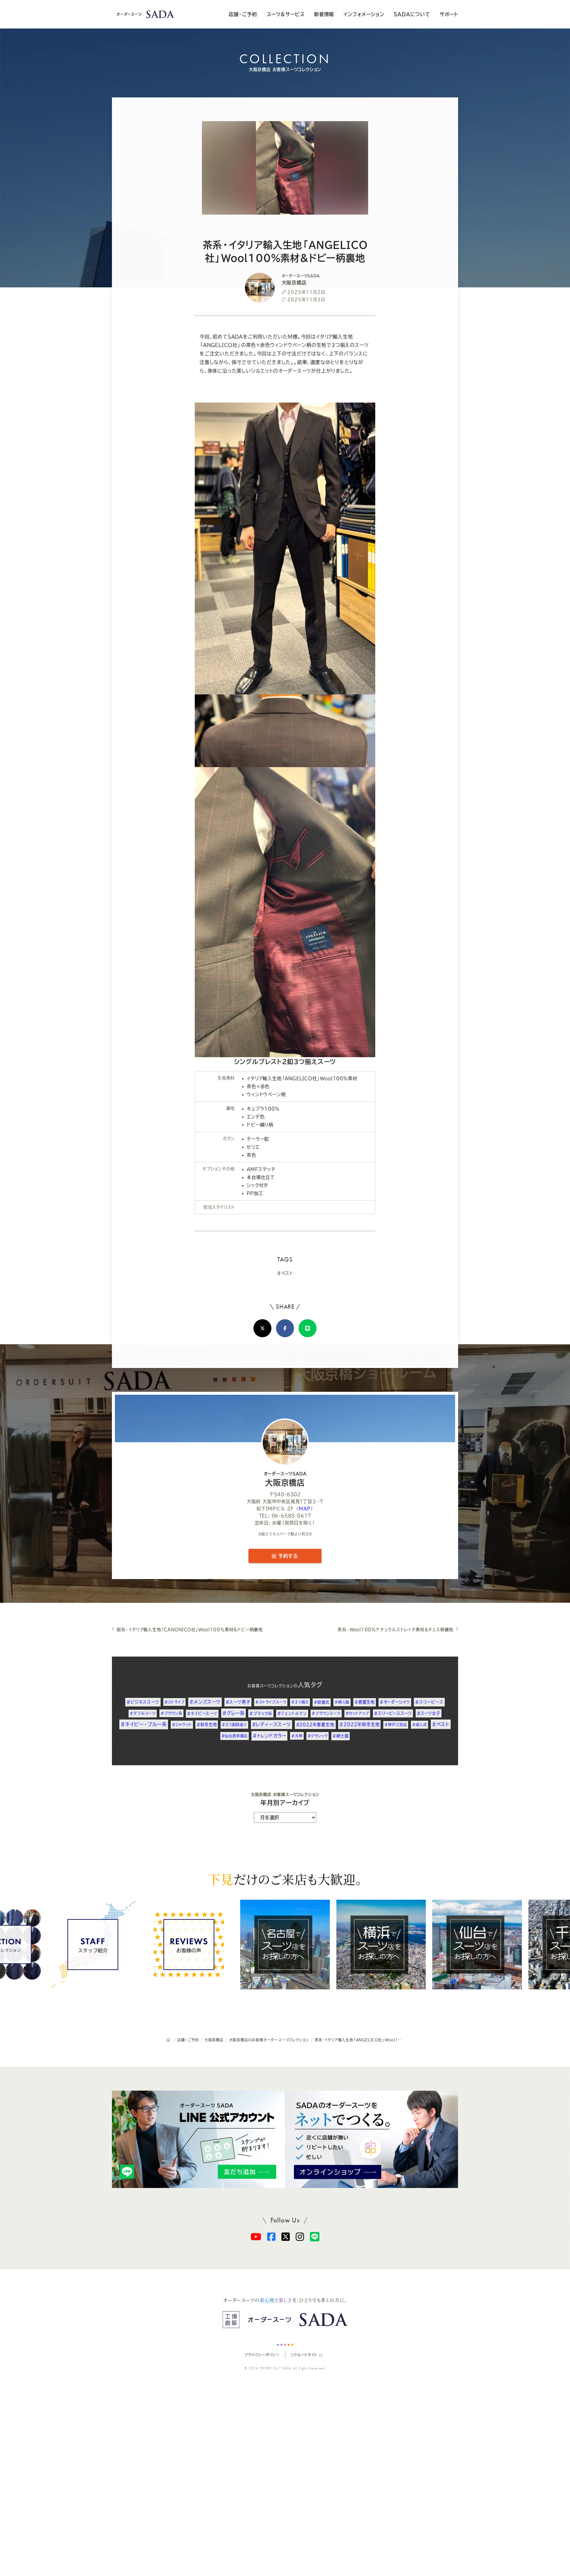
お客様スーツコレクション (270, 1686)
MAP (304, 1509)
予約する (287, 1556)
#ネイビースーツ (202, 1713)
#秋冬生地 (207, 1725)
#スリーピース (429, 1702)
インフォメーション (364, 14)
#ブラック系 (261, 1713)
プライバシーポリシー (262, 2355)
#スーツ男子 (238, 1702)
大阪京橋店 (285, 1479)
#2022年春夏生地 (315, 1725)
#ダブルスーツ (143, 1713)
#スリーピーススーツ (393, 1713)
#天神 (297, 1736)
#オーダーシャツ (395, 1702)
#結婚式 (322, 1702)
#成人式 (419, 1725)
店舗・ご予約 (243, 14)
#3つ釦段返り (234, 1725)
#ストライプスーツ (271, 1702)
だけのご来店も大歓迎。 (285, 1879)
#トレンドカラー (269, 1736)
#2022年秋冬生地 (359, 1724)
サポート (449, 14)
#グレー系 (233, 1713)
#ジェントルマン (292, 1713)
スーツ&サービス (286, 14)
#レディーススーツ (271, 1724)
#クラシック (318, 1736)
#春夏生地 (365, 1702)
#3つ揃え (300, 1702)
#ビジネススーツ (143, 1702)
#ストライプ (175, 1702)
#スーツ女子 (429, 1713)
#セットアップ (357, 1713)
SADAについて (412, 14)
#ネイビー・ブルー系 (144, 1724)
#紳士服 (341, 1736)
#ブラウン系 (171, 1713)
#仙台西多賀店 (235, 1736)
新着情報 (324, 14)
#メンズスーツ (205, 1702)
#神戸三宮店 (396, 1725)
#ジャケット (182, 1725)
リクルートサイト (304, 2355)
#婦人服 (342, 1702)
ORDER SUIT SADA (276, 2368)
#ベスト (285, 1273)
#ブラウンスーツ (326, 1713)
